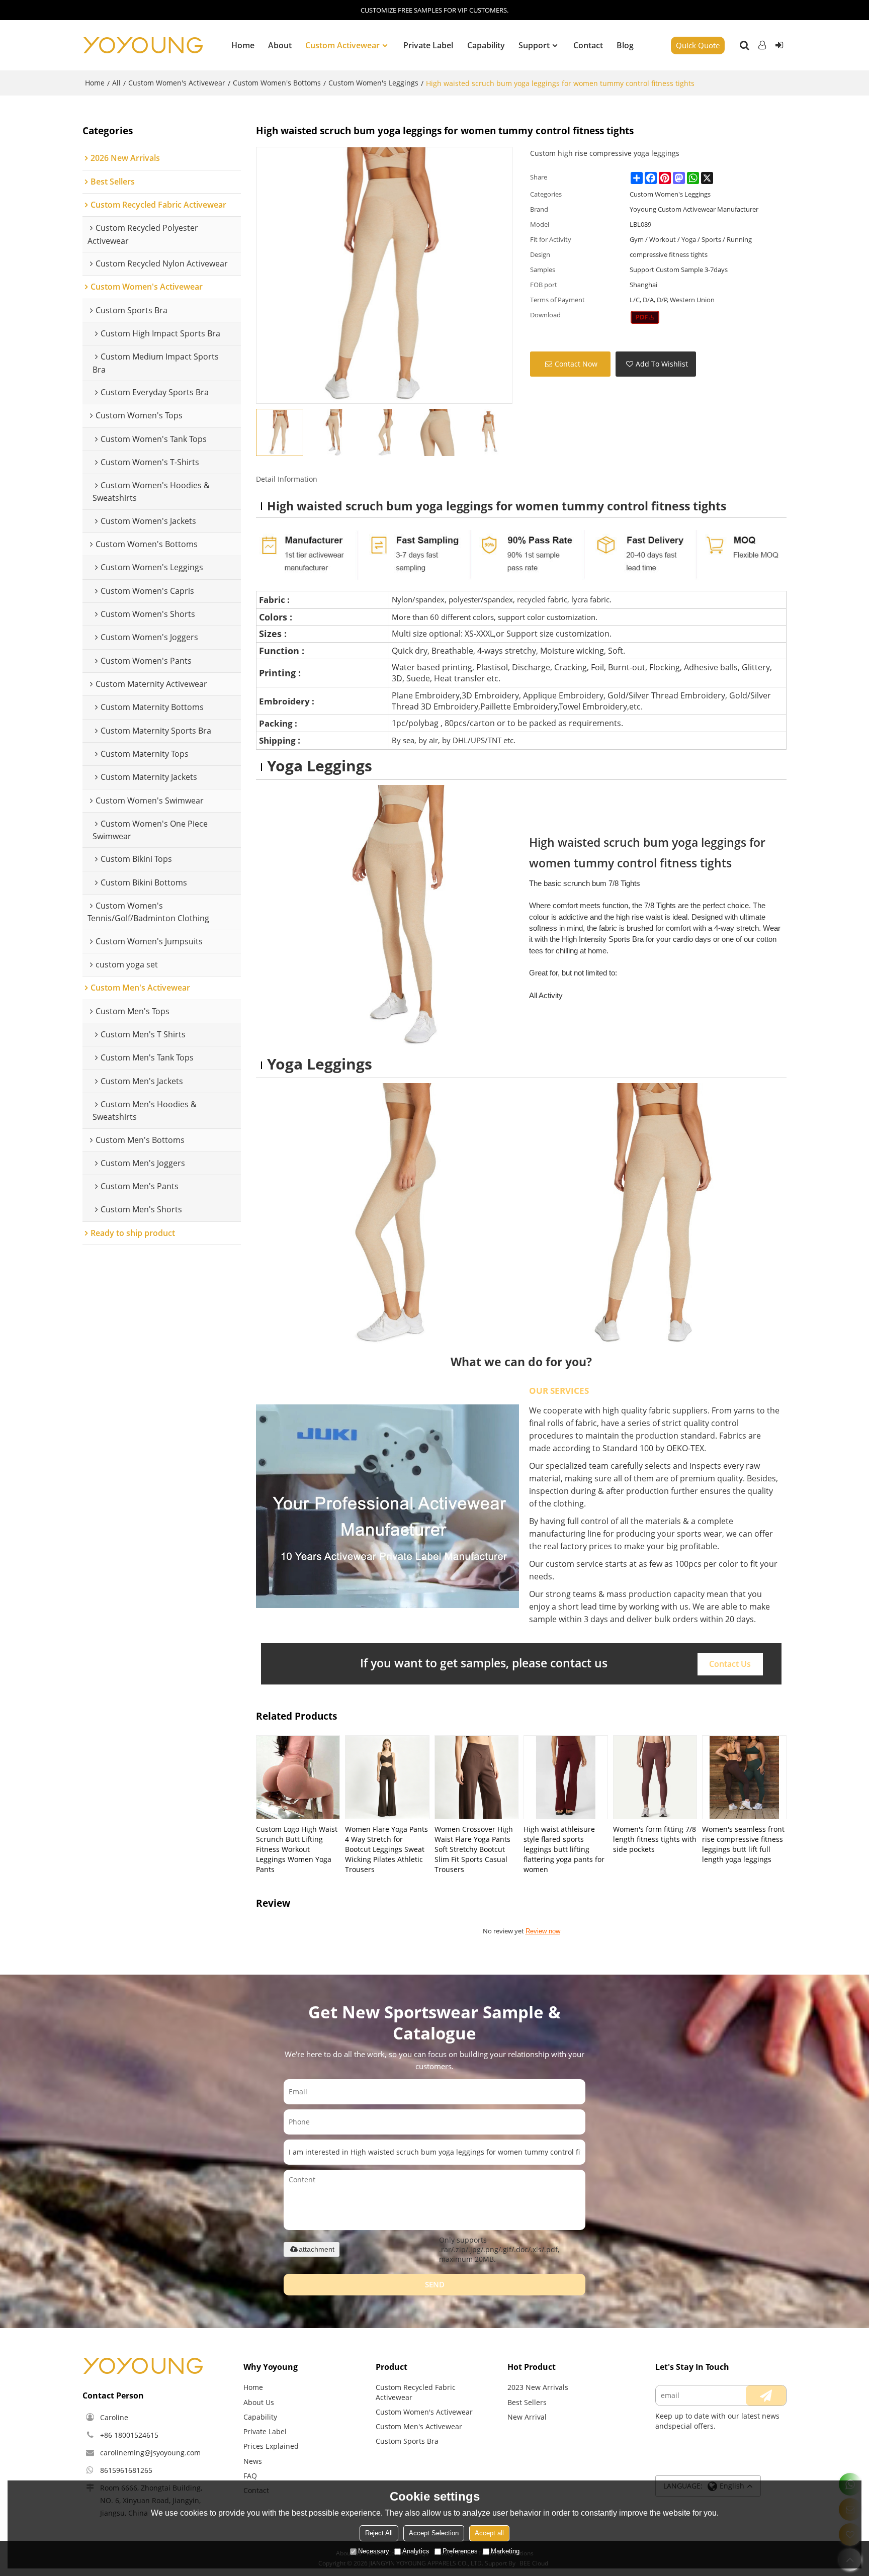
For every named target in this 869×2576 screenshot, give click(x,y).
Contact (588, 45)
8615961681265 (126, 2470)
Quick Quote (698, 45)
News (253, 2461)
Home (243, 45)
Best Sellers (527, 2402)
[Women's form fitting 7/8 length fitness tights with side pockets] (655, 1777)
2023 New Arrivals (538, 2387)
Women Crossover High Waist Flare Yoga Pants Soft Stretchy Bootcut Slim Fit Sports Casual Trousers (474, 1849)
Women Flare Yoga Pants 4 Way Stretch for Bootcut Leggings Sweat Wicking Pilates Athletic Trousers (386, 1849)
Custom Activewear (342, 45)
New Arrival (527, 2417)
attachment (317, 2249)
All (116, 83)
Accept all (489, 2533)
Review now (543, 1931)
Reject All (379, 2533)
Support (534, 45)
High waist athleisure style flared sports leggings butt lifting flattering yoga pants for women (564, 1849)
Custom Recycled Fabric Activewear (416, 2392)
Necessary (374, 2551)
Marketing (505, 2551)
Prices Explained (271, 2446)
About (280, 45)
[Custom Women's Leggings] (645, 317)
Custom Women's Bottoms (277, 83)
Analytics (416, 2551)
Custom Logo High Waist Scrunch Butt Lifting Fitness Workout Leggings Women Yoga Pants (297, 1849)
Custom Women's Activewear (177, 83)
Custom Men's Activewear (419, 2426)
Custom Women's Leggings (373, 83)
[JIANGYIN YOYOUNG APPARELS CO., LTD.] (143, 45)
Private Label (428, 45)
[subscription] (766, 2395)
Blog (625, 45)
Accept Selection (434, 2533)
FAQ (250, 2476)
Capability (486, 45)
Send (435, 2284)
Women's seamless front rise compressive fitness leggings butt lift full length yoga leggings (743, 1844)
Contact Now (576, 364)
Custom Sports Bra (407, 2441)
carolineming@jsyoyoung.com (150, 2453)
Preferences (460, 2551)
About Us (259, 2402)
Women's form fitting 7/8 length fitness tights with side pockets (655, 1839)
